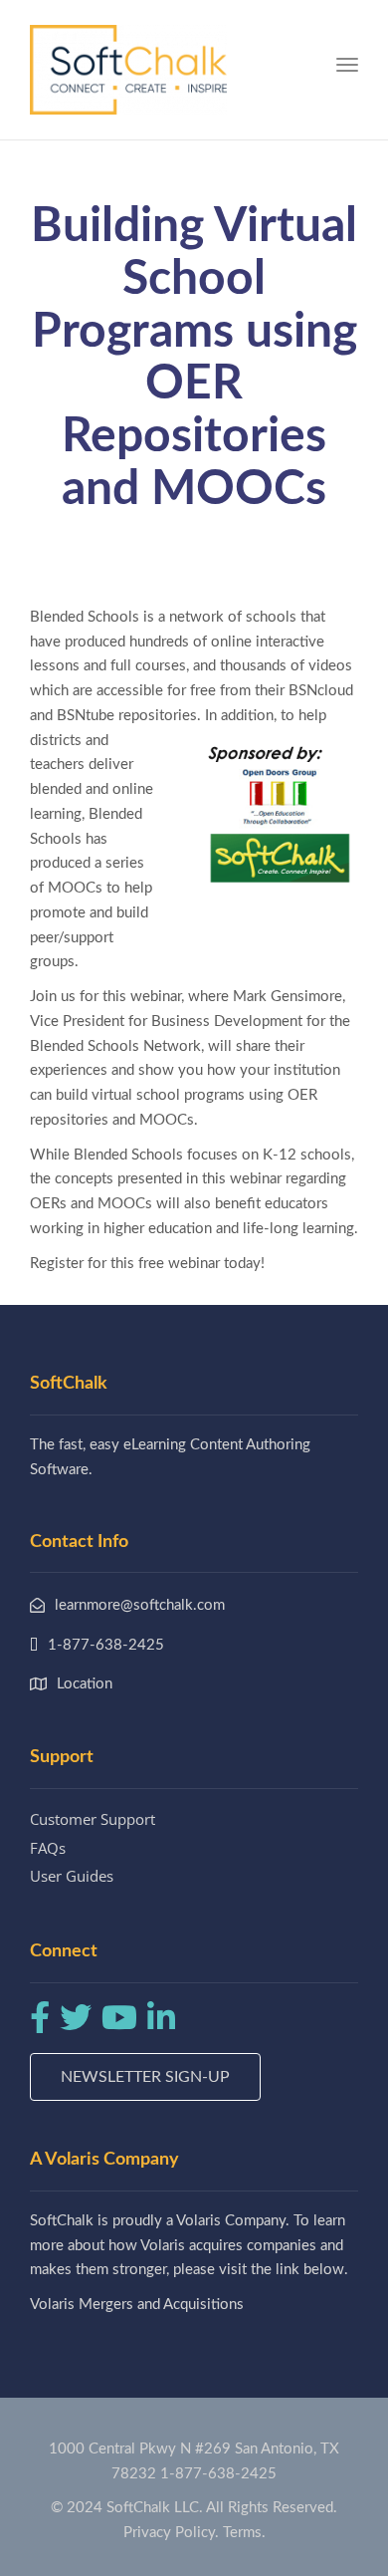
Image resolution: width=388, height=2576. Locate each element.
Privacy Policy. (171, 2533)
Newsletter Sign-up (145, 2077)
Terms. (244, 2533)
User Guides (72, 1876)
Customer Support (93, 1819)
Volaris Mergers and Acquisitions (137, 2305)
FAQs (48, 1848)
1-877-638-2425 (218, 2474)
